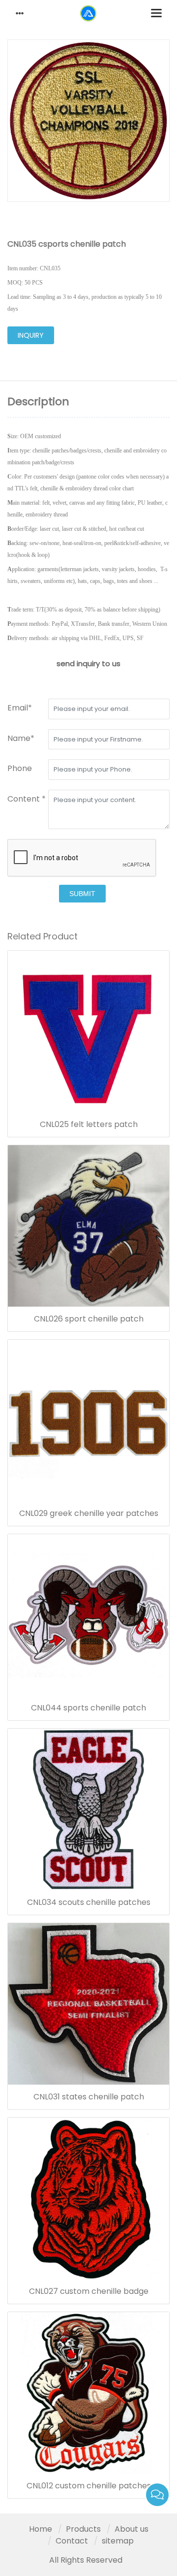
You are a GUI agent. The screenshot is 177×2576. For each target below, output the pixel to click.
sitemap (118, 2541)
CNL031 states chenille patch (89, 2097)
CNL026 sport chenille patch (89, 1319)
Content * (27, 799)
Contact (72, 2541)
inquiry (31, 335)
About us (132, 2529)
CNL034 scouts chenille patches (89, 1902)
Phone (20, 768)
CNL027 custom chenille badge (89, 2291)
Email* (20, 708)
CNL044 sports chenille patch (88, 1708)
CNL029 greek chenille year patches (89, 1513)
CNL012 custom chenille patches (89, 2486)
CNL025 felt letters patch (89, 1125)
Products (83, 2529)
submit (82, 894)
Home (41, 2529)
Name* (21, 738)
